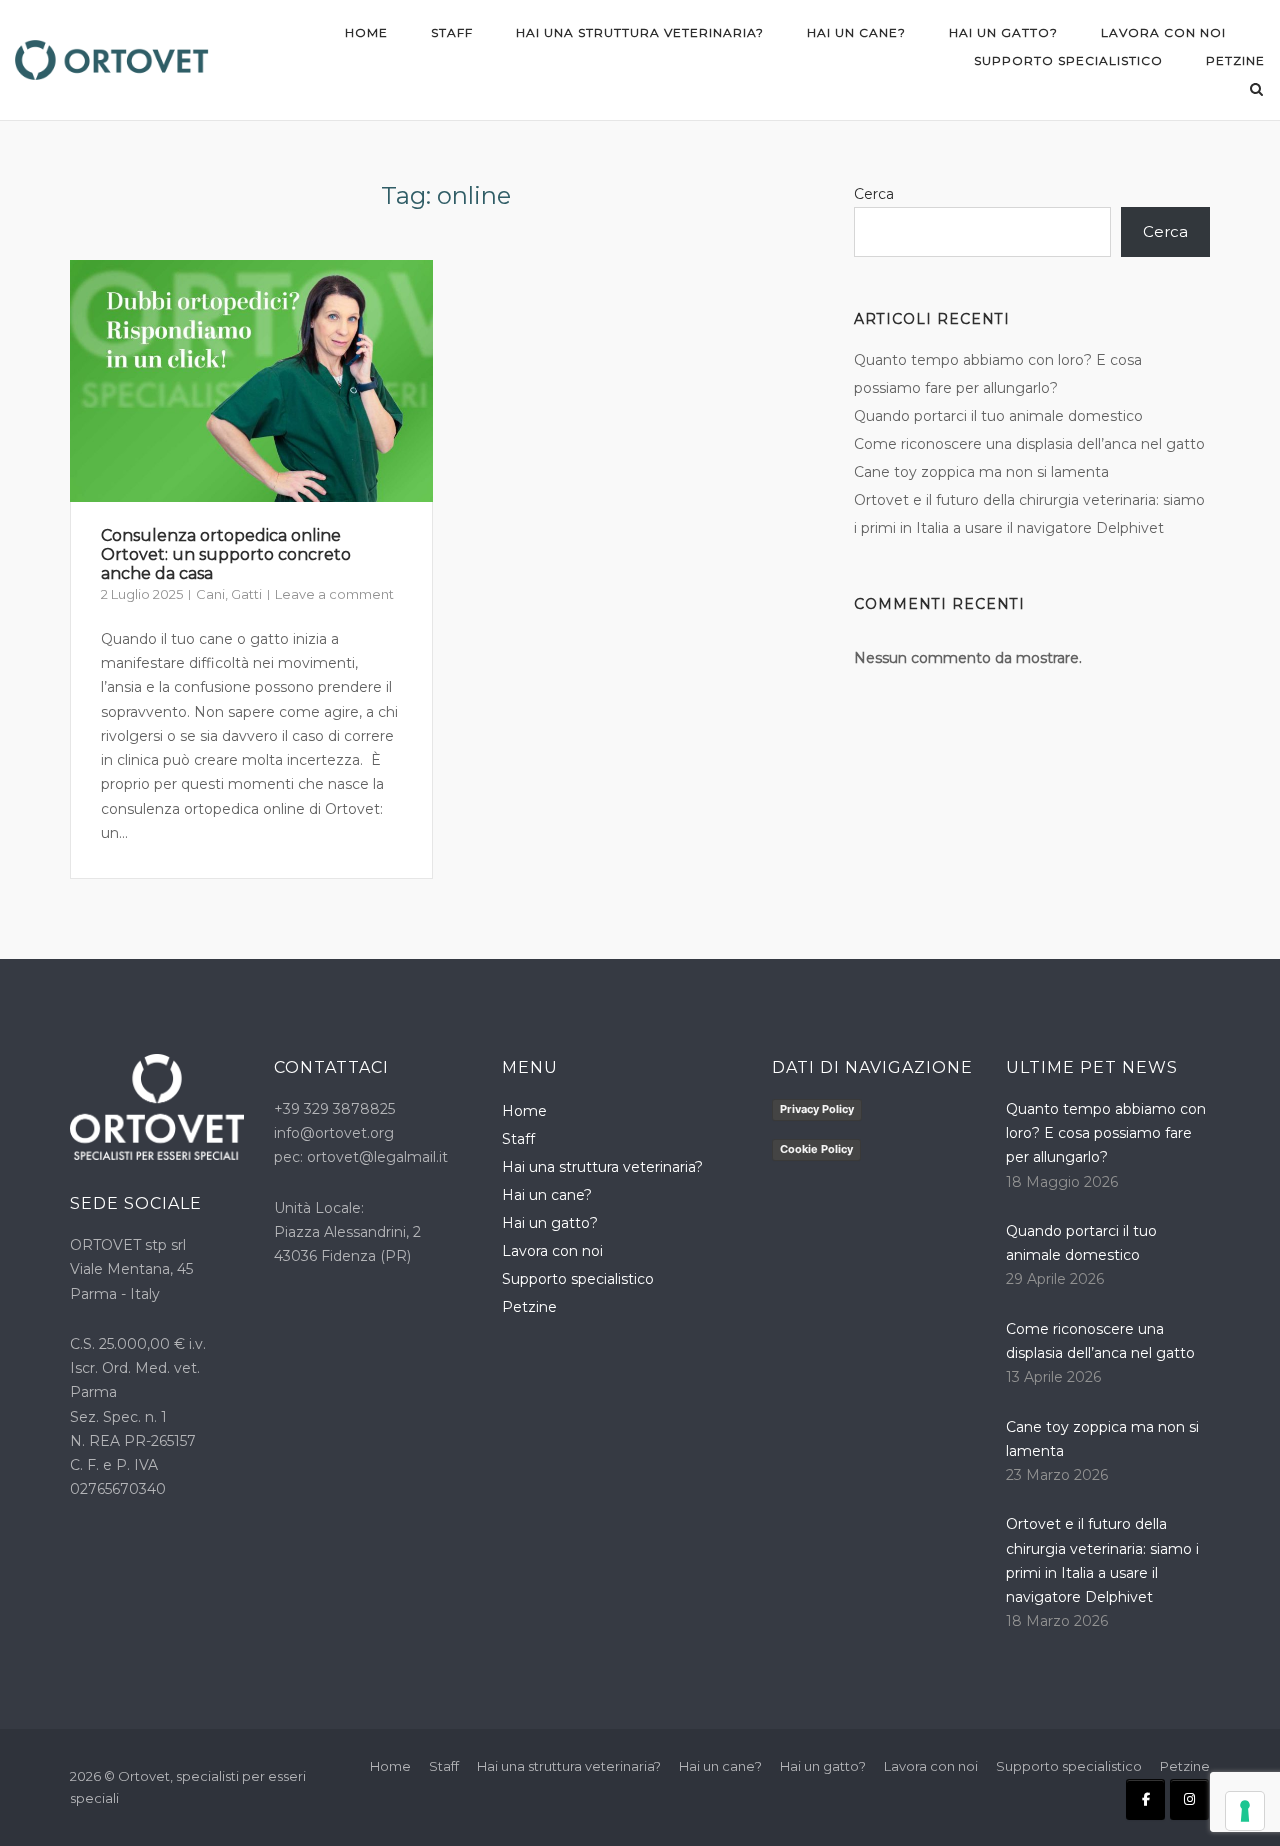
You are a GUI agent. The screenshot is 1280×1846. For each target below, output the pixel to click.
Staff (452, 32)
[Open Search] (1256, 90)
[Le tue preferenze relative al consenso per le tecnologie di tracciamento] (1245, 1811)
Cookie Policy (816, 1149)
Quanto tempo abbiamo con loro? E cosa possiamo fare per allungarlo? (1106, 1133)
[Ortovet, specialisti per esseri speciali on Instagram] (1189, 1799)
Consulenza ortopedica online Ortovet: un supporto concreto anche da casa (226, 554)
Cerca (874, 194)
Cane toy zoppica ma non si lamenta (983, 472)
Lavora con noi (1163, 32)
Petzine (1235, 60)
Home (366, 32)
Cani (210, 594)
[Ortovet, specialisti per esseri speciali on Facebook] (1145, 1799)
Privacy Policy (817, 1109)
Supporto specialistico (1068, 60)
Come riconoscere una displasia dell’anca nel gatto (1031, 444)
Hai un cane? (856, 32)
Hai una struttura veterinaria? (640, 32)
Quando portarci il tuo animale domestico (998, 416)
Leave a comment (334, 594)
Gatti (246, 594)
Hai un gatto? (1003, 32)
